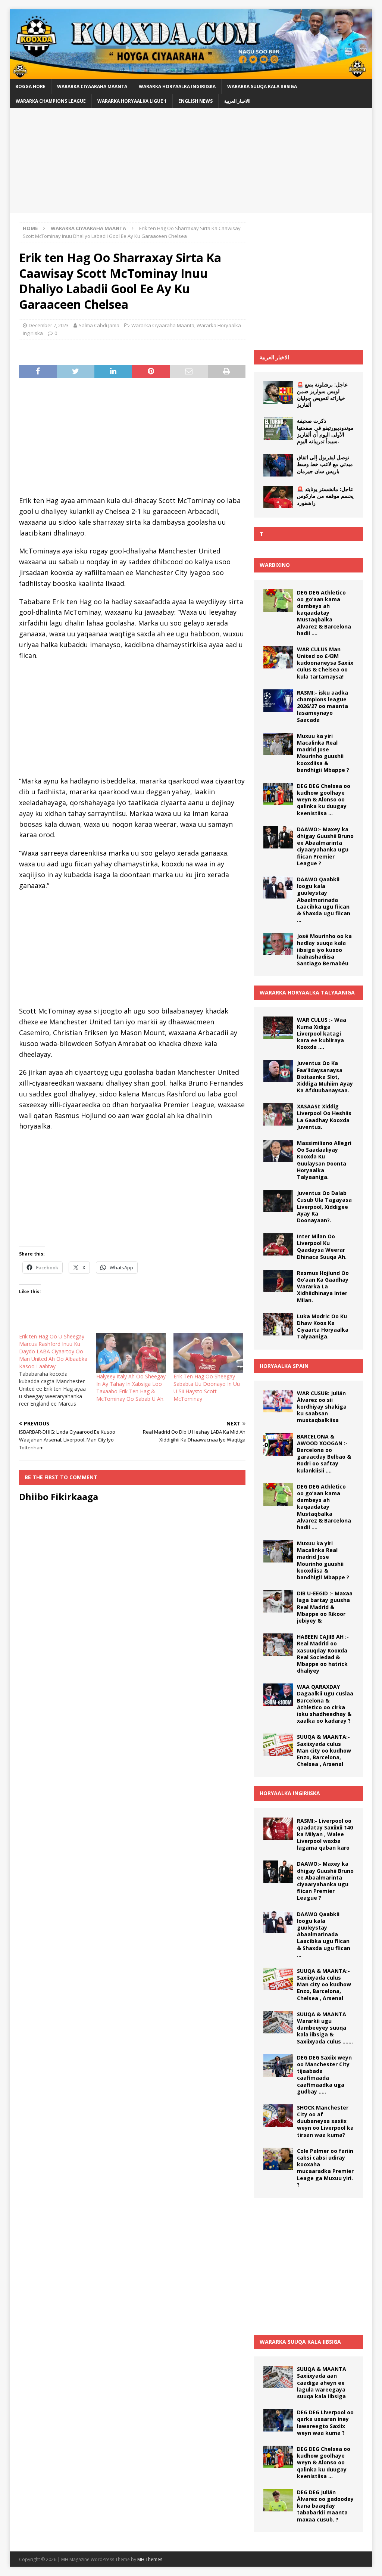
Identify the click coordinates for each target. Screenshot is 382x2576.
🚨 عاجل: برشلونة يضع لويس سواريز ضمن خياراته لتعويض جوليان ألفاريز (322, 395)
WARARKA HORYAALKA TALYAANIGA (307, 992)
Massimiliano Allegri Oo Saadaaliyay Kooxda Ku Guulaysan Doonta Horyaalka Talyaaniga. (324, 1160)
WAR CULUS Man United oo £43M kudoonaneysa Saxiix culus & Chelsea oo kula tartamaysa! (325, 663)
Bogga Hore (30, 86)
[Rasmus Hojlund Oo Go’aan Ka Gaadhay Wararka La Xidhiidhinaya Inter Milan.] (278, 1281)
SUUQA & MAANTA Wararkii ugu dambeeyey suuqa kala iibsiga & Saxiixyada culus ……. (325, 2028)
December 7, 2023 (49, 325)
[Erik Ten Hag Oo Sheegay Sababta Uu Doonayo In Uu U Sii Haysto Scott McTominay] (208, 1353)
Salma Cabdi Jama (99, 325)
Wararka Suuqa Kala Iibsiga (262, 86)
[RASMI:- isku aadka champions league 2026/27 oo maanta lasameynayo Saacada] (278, 701)
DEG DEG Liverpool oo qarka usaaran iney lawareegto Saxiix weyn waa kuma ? (325, 2423)
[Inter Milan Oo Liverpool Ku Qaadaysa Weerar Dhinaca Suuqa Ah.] (278, 1244)
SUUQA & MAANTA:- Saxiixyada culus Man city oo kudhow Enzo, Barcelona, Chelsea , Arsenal (324, 1750)
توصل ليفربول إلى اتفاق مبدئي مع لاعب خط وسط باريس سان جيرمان (325, 464)
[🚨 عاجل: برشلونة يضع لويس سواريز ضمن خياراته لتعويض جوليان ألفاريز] (278, 392)
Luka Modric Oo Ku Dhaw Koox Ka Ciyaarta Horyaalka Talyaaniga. (323, 1326)
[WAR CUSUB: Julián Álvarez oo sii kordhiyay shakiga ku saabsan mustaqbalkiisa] (278, 1401)
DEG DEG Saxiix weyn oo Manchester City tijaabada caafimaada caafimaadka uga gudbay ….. (324, 2074)
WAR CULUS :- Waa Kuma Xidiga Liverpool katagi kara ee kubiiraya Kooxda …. (322, 1033)
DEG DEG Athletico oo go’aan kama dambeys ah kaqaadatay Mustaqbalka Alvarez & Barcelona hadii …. (324, 613)
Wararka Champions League (51, 101)
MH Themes (150, 2559)
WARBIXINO (275, 565)
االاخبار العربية (237, 101)
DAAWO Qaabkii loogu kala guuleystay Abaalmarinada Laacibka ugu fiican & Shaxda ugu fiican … (324, 900)
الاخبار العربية (274, 357)
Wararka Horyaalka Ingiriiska (177, 86)
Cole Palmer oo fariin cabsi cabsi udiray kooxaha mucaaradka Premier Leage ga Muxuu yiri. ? (325, 2168)
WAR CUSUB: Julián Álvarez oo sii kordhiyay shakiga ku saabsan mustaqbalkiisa (322, 1407)
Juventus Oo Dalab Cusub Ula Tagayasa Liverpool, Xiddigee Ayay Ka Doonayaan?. (324, 1207)
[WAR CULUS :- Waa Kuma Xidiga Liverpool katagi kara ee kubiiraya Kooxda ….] (278, 1028)
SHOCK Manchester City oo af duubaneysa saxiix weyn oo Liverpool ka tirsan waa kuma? (325, 2121)
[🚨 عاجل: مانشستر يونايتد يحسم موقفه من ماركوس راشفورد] (278, 497)
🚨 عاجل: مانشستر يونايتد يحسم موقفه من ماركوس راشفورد (325, 496)
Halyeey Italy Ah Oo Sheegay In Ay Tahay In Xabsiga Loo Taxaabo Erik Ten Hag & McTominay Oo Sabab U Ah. (131, 1388)
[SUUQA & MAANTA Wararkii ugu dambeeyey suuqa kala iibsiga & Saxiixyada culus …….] (278, 2022)
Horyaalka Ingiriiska (290, 1793)
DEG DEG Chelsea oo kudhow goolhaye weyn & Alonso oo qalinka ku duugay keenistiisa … (324, 800)
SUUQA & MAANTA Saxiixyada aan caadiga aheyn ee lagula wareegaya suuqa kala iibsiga (322, 2383)
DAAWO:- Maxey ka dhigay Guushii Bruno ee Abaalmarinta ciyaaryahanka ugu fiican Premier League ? (325, 846)
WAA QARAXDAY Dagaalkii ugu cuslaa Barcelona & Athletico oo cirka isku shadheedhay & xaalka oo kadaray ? (325, 1704)
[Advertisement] (191, 161)
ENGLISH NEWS (195, 101)
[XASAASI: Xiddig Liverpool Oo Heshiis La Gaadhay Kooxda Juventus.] (278, 1114)
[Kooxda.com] (191, 75)
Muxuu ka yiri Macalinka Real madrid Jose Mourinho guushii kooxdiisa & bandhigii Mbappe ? (323, 753)
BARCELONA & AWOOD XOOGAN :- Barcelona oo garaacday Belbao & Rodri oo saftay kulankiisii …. (324, 1453)
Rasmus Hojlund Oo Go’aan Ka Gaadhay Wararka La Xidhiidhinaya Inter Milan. (323, 1287)
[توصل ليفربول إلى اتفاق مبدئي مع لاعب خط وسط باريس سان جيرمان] (278, 465)
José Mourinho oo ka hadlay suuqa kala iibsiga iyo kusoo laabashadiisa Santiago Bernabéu (324, 950)
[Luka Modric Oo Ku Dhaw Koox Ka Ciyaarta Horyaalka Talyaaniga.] (278, 1324)
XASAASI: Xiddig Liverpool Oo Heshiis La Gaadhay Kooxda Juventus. (324, 1117)
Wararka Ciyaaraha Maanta (92, 86)
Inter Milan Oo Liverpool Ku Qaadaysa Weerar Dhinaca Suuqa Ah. (322, 1247)
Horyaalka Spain (284, 1366)
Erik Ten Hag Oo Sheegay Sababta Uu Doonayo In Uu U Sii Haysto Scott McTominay (207, 1388)
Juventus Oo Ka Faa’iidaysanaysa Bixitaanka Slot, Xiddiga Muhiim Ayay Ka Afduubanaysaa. (325, 1077)
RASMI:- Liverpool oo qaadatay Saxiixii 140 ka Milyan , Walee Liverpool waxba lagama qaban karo (325, 1834)
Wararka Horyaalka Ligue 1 (132, 101)
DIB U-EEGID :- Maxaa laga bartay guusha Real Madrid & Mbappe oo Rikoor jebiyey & (325, 1607)
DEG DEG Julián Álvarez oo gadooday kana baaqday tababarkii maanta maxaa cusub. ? (325, 2506)
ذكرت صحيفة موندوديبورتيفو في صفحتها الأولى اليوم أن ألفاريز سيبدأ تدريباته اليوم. (325, 431)
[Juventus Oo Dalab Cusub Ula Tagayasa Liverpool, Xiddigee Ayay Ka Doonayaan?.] (278, 1201)
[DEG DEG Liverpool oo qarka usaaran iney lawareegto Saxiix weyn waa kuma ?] (278, 2420)
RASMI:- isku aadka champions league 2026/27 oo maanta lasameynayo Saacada (322, 706)
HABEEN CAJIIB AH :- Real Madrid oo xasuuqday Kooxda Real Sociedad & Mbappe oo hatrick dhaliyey (323, 1654)
